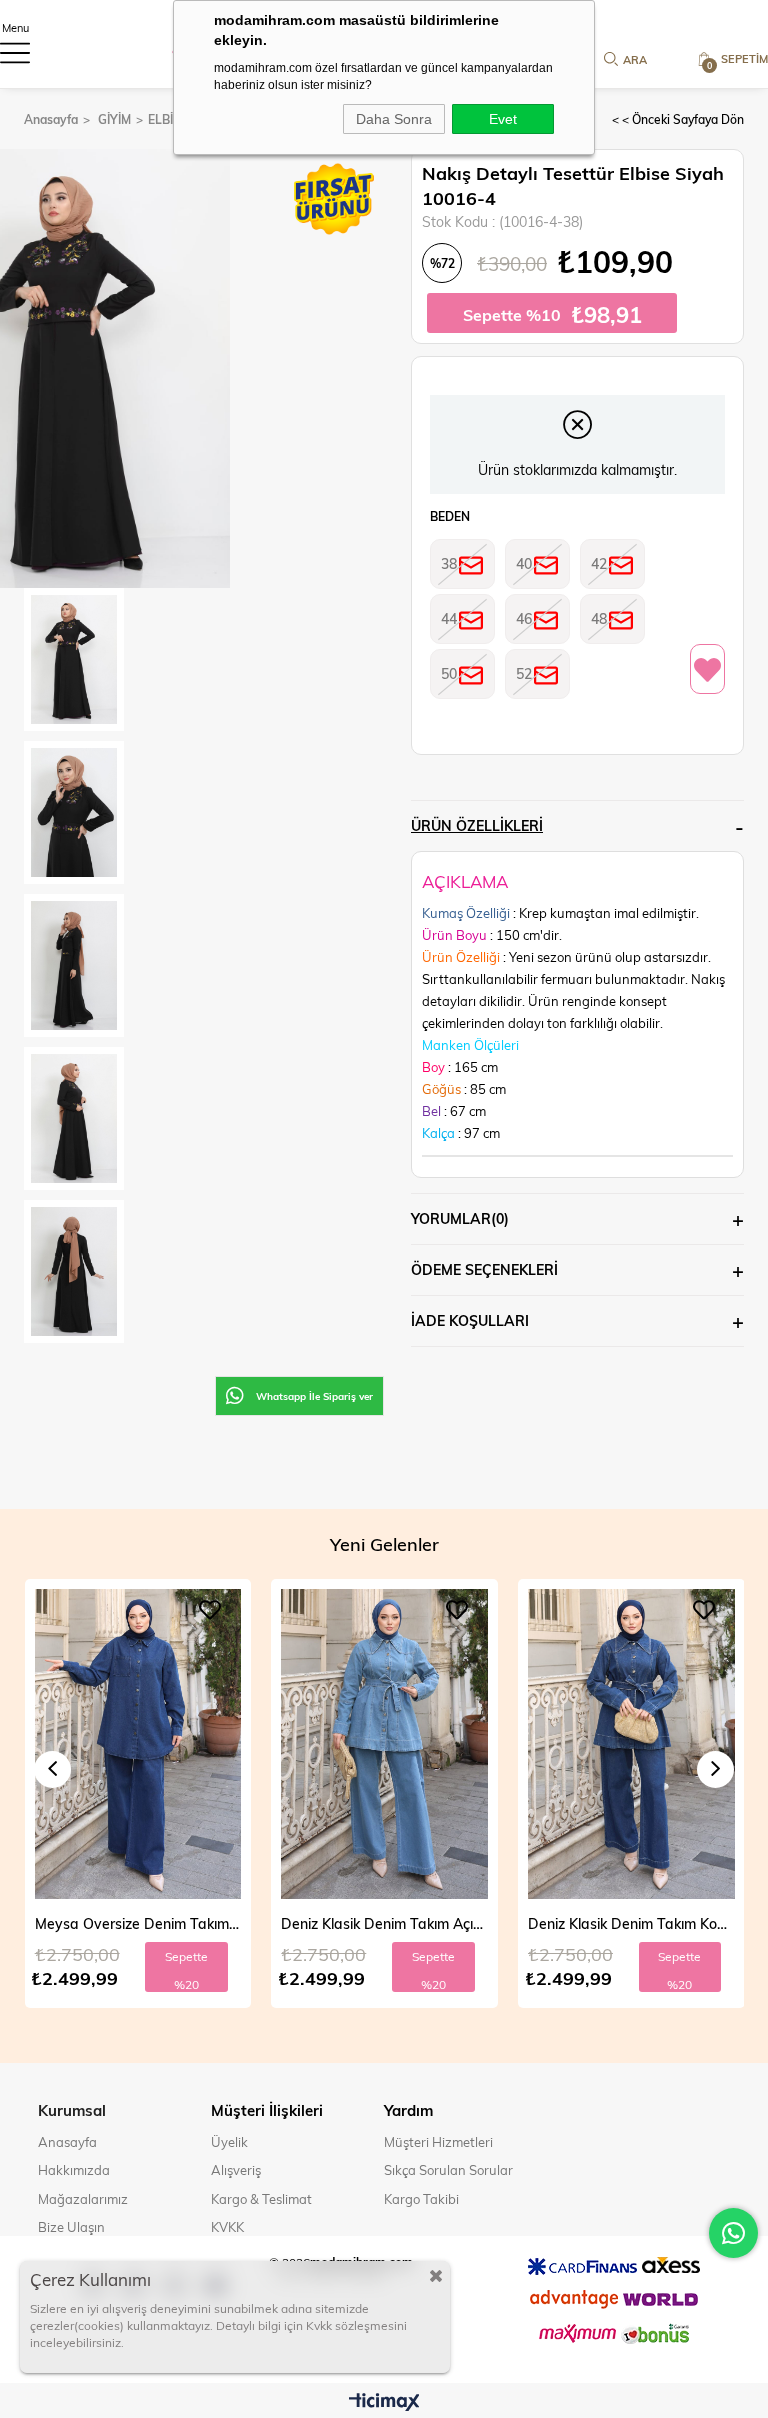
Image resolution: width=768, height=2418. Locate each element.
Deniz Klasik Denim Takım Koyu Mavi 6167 (384, 1923)
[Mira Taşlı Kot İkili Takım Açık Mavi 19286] (631, 1744)
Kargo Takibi (421, 2199)
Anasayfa (67, 2142)
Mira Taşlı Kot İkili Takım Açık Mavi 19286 (631, 1923)
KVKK (227, 2227)
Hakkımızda (74, 2170)
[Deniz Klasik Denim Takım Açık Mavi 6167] (137, 1744)
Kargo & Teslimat (261, 2199)
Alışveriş (236, 2170)
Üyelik (229, 2142)
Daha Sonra (394, 119)
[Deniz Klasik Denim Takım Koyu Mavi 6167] (384, 1744)
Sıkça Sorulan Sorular (448, 2170)
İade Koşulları (470, 1320)
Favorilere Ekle (210, 1610)
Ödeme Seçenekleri (484, 1269)
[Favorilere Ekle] (707, 670)
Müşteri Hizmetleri (438, 2142)
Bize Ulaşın (71, 2227)
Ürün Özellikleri (477, 825)
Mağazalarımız (83, 2199)
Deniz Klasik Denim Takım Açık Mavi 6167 (137, 1923)
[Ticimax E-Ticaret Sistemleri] (384, 2403)
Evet (503, 119)
